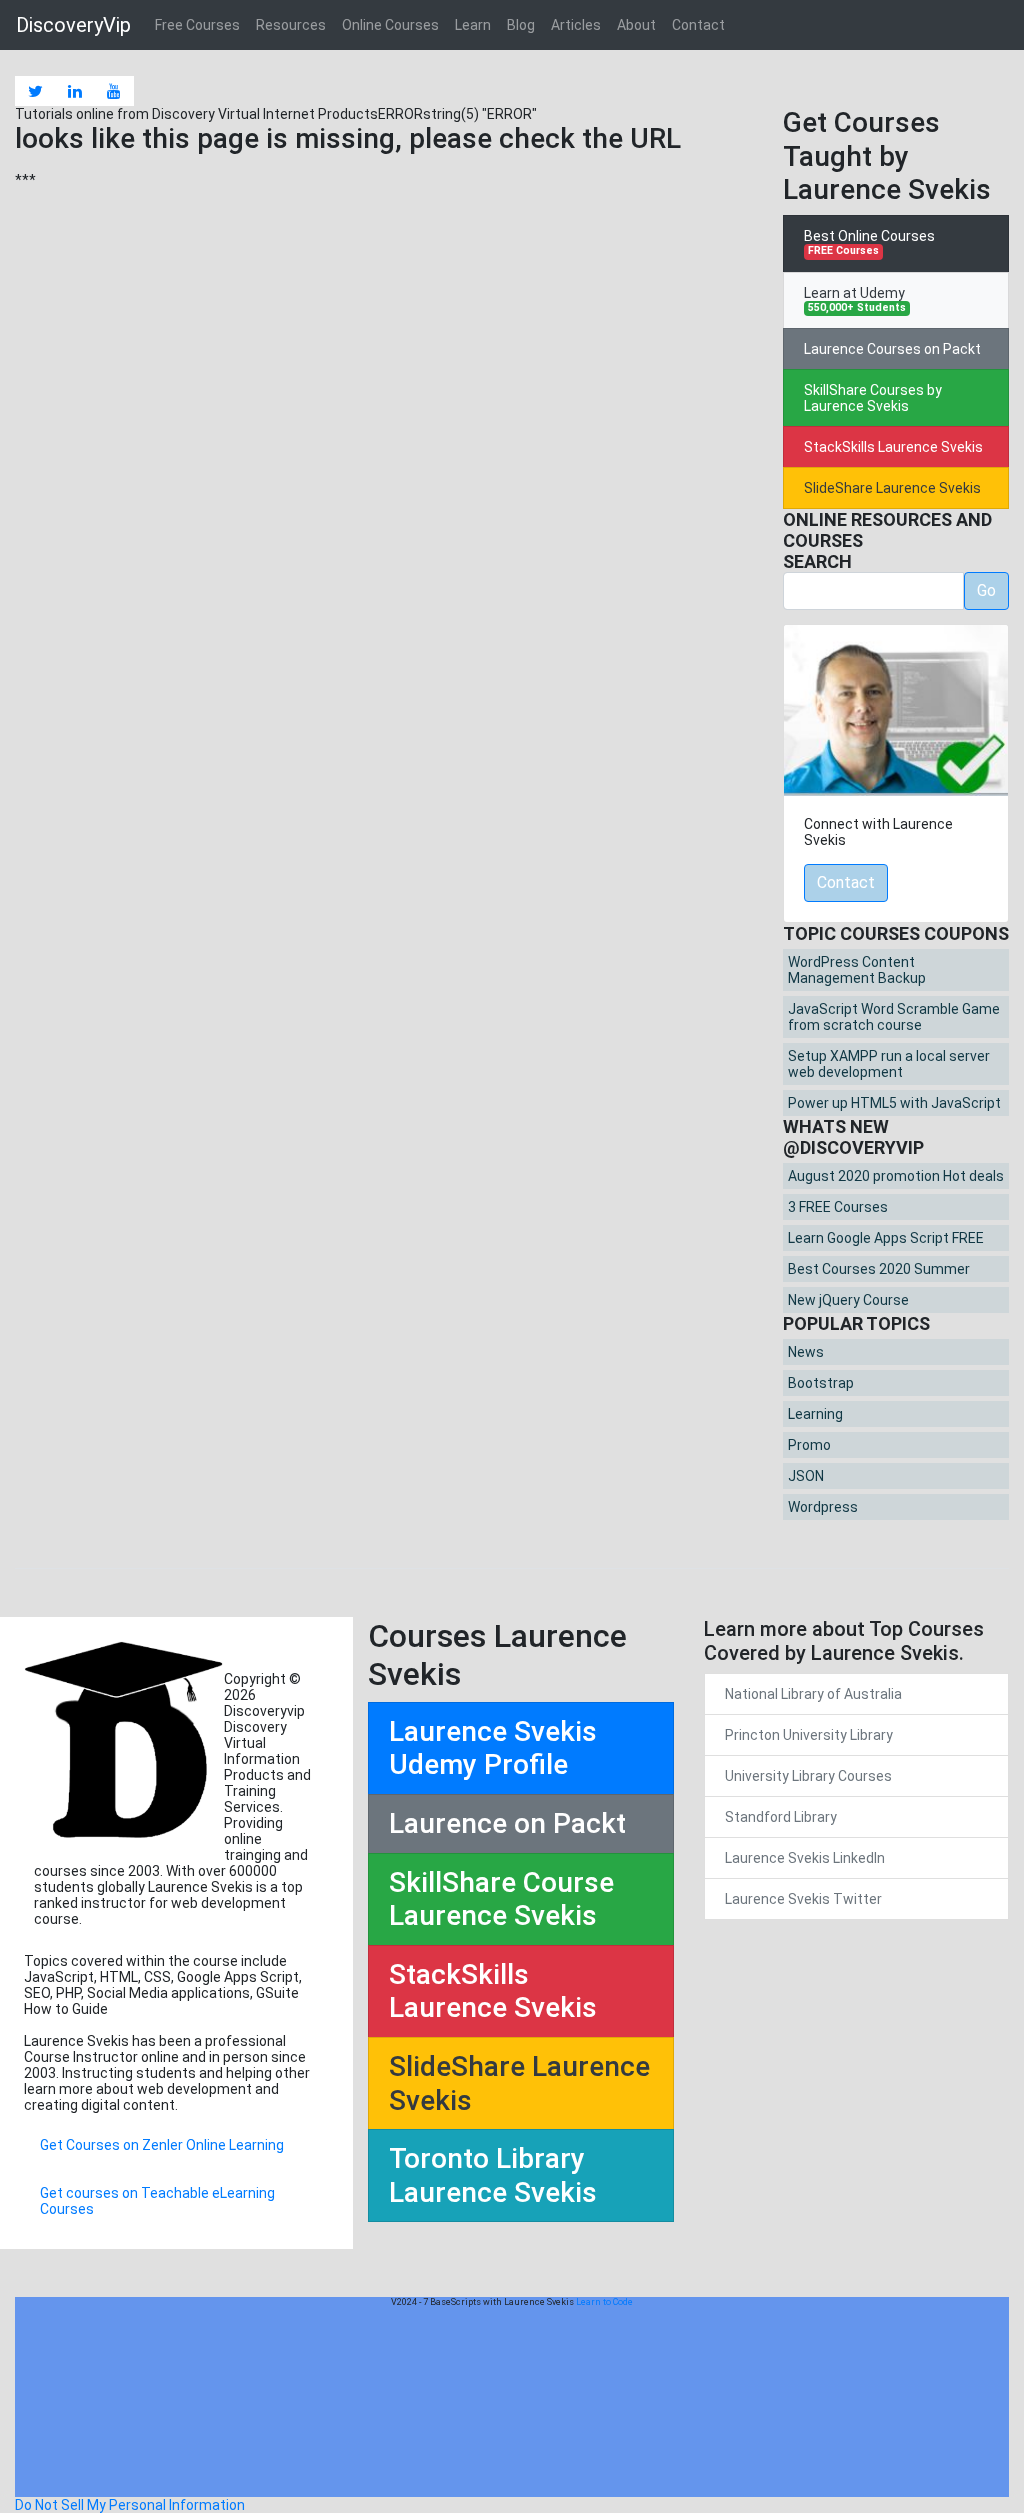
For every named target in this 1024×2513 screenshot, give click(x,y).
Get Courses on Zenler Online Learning (162, 2145)
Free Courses (197, 25)
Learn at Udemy (855, 300)
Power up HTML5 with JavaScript (894, 1103)
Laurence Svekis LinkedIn (805, 1858)
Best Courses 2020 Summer (879, 1269)
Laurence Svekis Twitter (803, 1899)
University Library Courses (808, 1776)
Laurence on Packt (507, 1823)
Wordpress (823, 1507)
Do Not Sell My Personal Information (130, 2505)
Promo (809, 1445)
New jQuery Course (848, 1300)
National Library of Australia (813, 1694)
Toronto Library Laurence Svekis (493, 2175)
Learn (473, 25)
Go (986, 590)
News (806, 1352)
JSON (806, 1476)
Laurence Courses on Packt (892, 349)
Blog (521, 25)
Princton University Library (809, 1735)
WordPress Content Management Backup (857, 970)
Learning (815, 1414)
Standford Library (781, 1817)
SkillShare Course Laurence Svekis (501, 1899)
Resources (291, 25)
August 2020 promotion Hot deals (896, 1176)
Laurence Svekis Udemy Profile (493, 1748)
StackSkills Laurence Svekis (893, 447)
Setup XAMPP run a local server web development (889, 1064)
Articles (576, 25)
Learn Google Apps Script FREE (886, 1238)
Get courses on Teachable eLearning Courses (157, 2201)
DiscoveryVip (73, 25)
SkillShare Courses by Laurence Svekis (873, 398)
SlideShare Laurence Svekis (892, 488)
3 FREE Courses (838, 1207)
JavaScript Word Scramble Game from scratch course (894, 1017)
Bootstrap (821, 1383)
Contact (698, 25)
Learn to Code (604, 2302)
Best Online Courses (869, 243)
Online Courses (390, 25)
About (636, 25)
